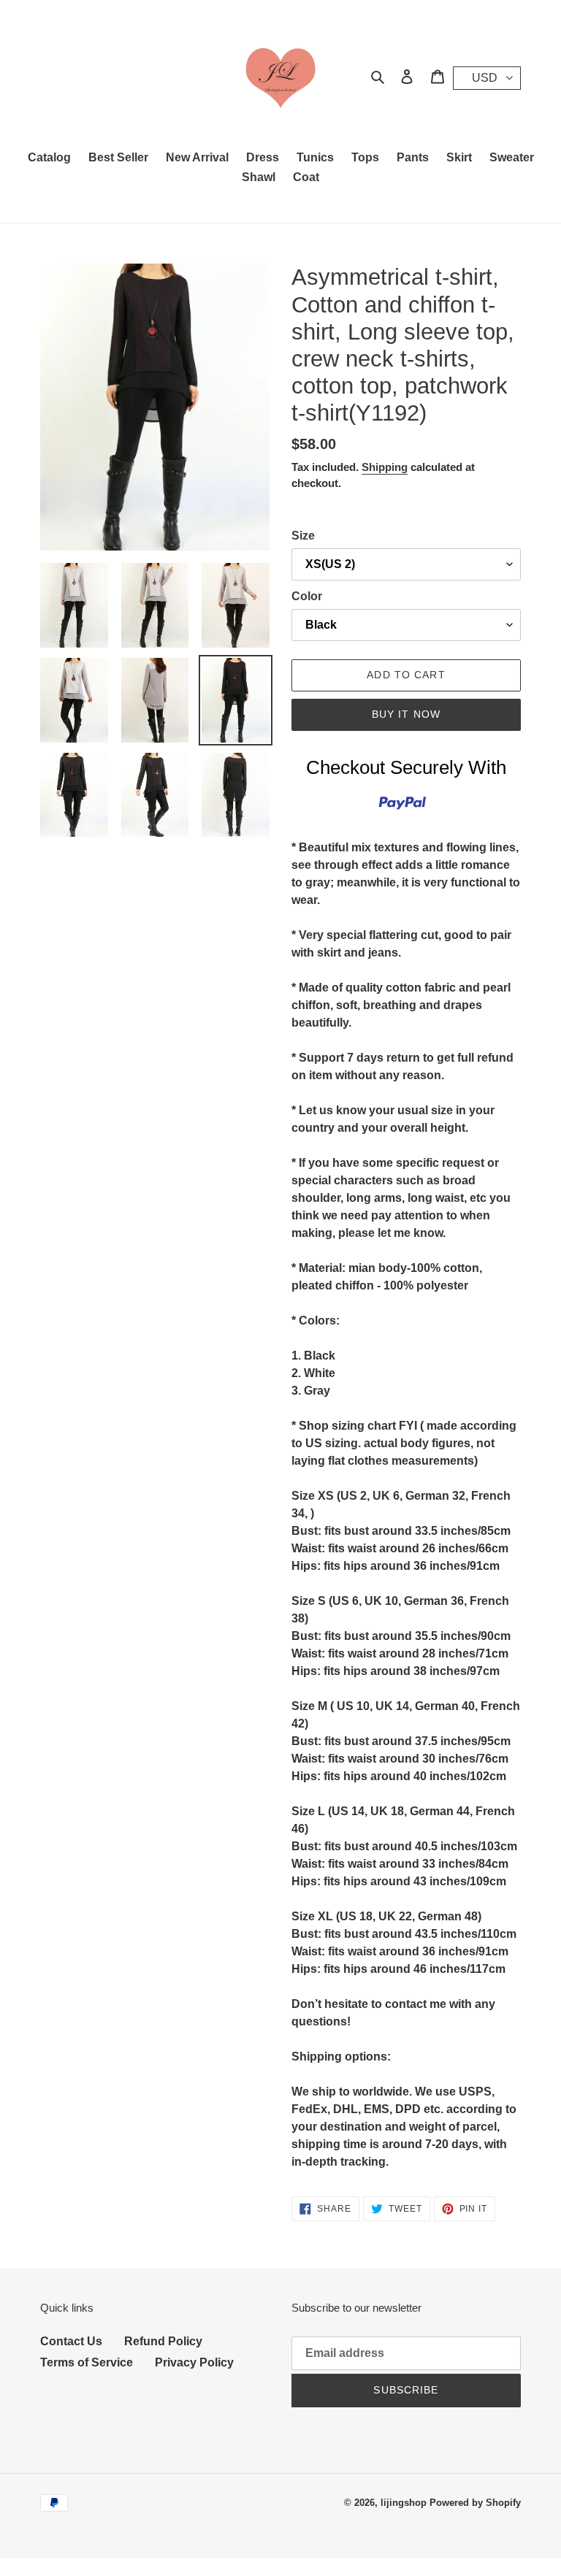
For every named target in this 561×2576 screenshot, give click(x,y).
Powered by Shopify (475, 2503)
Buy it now (406, 714)
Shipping (385, 467)
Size (303, 536)
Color (307, 596)
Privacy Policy (194, 2362)
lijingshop (404, 2503)
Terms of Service (87, 2362)
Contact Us (71, 2341)
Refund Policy (163, 2341)
